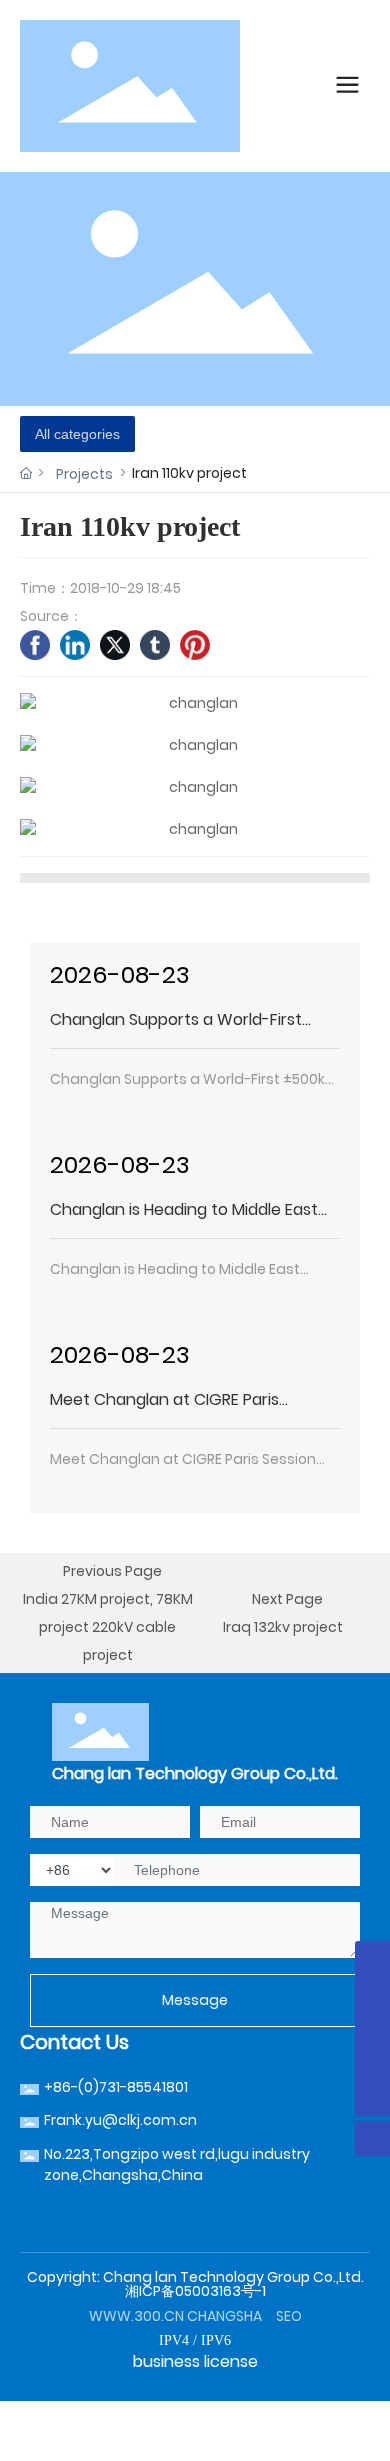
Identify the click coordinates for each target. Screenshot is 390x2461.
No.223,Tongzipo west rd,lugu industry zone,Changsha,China (177, 2164)
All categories (77, 434)
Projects (84, 474)
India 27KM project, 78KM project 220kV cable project (108, 1627)
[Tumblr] (155, 645)
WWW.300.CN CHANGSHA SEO (195, 2316)
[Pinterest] (195, 645)
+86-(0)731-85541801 (116, 2087)
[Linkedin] (75, 645)
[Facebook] (35, 645)
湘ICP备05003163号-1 (195, 2291)
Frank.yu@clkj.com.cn (120, 2120)
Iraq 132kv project (283, 1627)
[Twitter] (115, 645)
